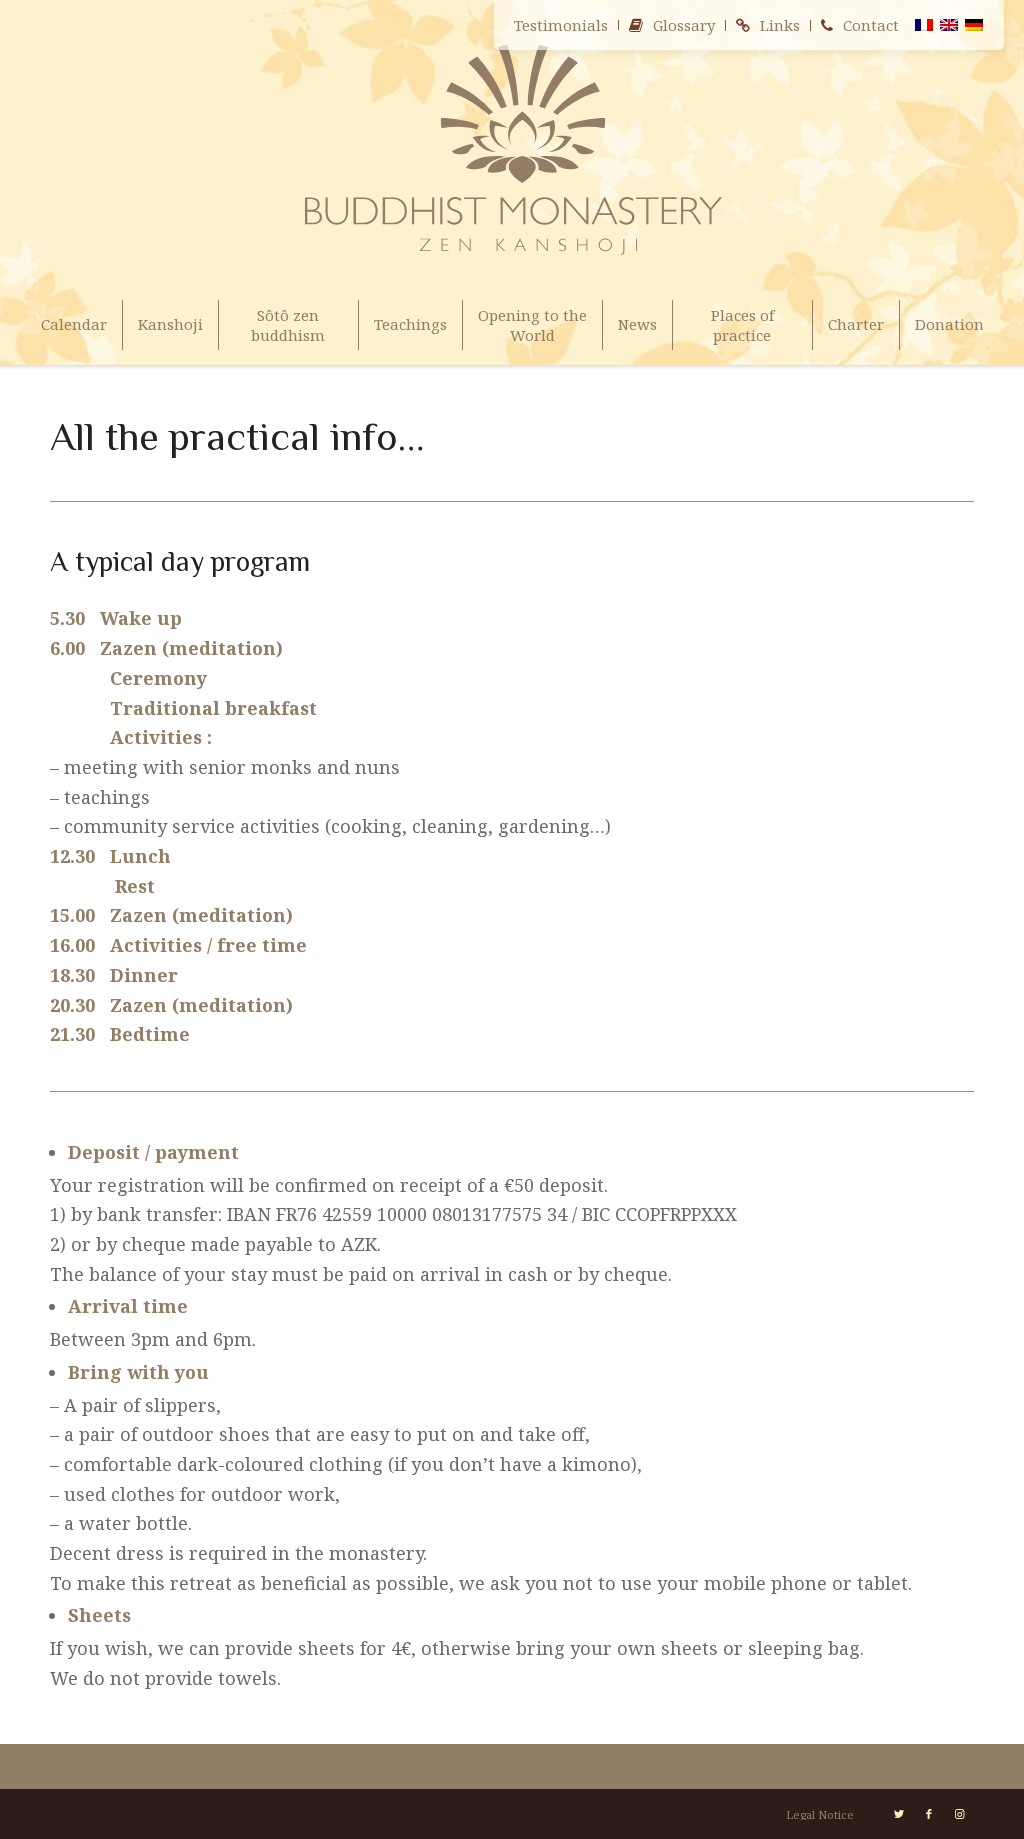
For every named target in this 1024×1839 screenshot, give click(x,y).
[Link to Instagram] (959, 1814)
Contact (871, 25)
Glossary (684, 25)
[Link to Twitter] (899, 1814)
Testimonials (561, 25)
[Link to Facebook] (929, 1814)
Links (780, 25)
